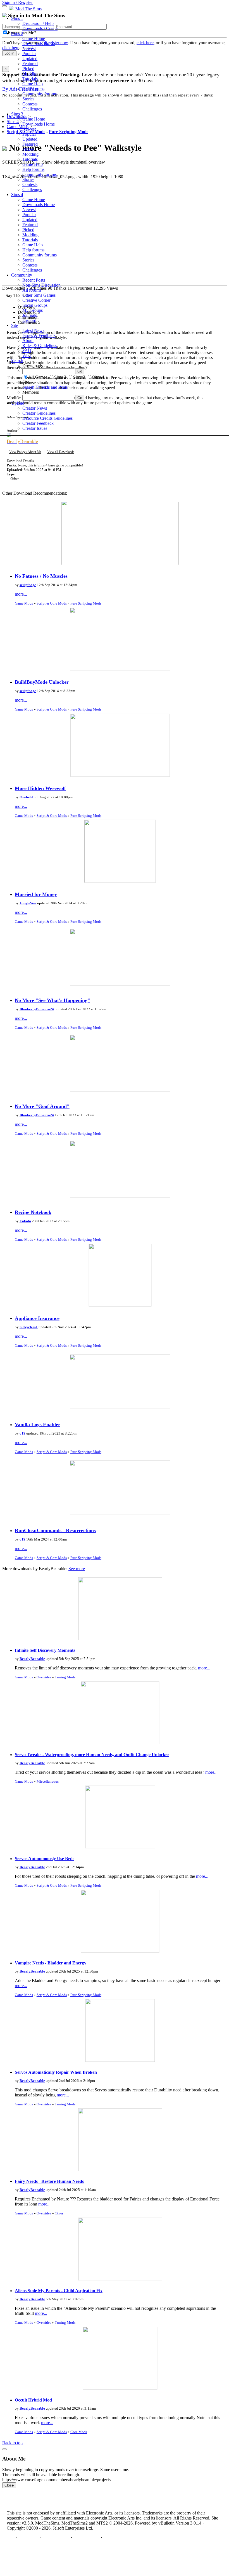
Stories (28, 99)
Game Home (34, 38)
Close (9, 2485)
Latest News (33, 330)
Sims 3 (17, 114)
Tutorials (30, 79)
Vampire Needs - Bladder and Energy (51, 1963)
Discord (29, 320)
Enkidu (25, 1221)
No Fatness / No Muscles (41, 576)
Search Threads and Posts (45, 387)
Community (22, 275)
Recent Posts (34, 280)
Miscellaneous (48, 1781)
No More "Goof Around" (42, 1106)
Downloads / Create (40, 28)
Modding (30, 74)
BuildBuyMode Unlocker (42, 682)
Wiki (27, 356)
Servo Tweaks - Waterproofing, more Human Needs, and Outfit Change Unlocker (92, 1755)
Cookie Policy (86, 2538)
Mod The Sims (28, 9)
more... (21, 594)
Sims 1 (17, 18)
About (28, 340)
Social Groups (35, 305)
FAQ (27, 351)
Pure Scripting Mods (86, 603)
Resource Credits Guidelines (47, 418)
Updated (30, 59)
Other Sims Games (39, 295)
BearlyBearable (32, 1659)
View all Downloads (61, 452)
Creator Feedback (38, 423)
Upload (18, 403)
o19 (22, 1433)
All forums (32, 290)
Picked (28, 69)
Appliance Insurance (37, 1318)
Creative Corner (36, 300)
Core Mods (79, 2432)
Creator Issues (35, 428)
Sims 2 (17, 33)
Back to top (12, 2443)
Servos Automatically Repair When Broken (56, 2072)
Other (59, 2213)
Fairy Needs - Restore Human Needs (49, 2181)
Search (17, 361)
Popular (29, 54)
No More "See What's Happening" (53, 1000)
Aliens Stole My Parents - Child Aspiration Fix (59, 2291)
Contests (30, 104)
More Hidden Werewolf (40, 788)
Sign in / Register (17, 2)
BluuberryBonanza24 (37, 1009)
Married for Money (36, 894)
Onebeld (26, 797)
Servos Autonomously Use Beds (45, 1859)
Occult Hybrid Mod (33, 2400)
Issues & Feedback (39, 335)
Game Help (33, 84)
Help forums (33, 89)
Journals (30, 315)
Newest (29, 49)
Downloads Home (39, 43)
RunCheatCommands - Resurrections (55, 1530)
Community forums (40, 94)
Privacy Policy (56, 2538)
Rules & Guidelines (40, 345)
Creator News (35, 408)
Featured (30, 64)
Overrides (44, 1677)
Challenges (32, 109)
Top (10, 2538)
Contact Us (28, 2538)
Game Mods (24, 603)
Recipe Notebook (33, 1212)
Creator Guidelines (39, 413)
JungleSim (28, 903)
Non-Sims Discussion (41, 285)
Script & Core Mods (52, 603)
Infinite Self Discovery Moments (45, 1650)
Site (15, 325)
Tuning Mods (65, 1677)
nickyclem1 (29, 1327)
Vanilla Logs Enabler (38, 1424)
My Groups (33, 310)
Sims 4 (17, 194)
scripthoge (28, 585)
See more (77, 1569)
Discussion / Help (38, 23)
